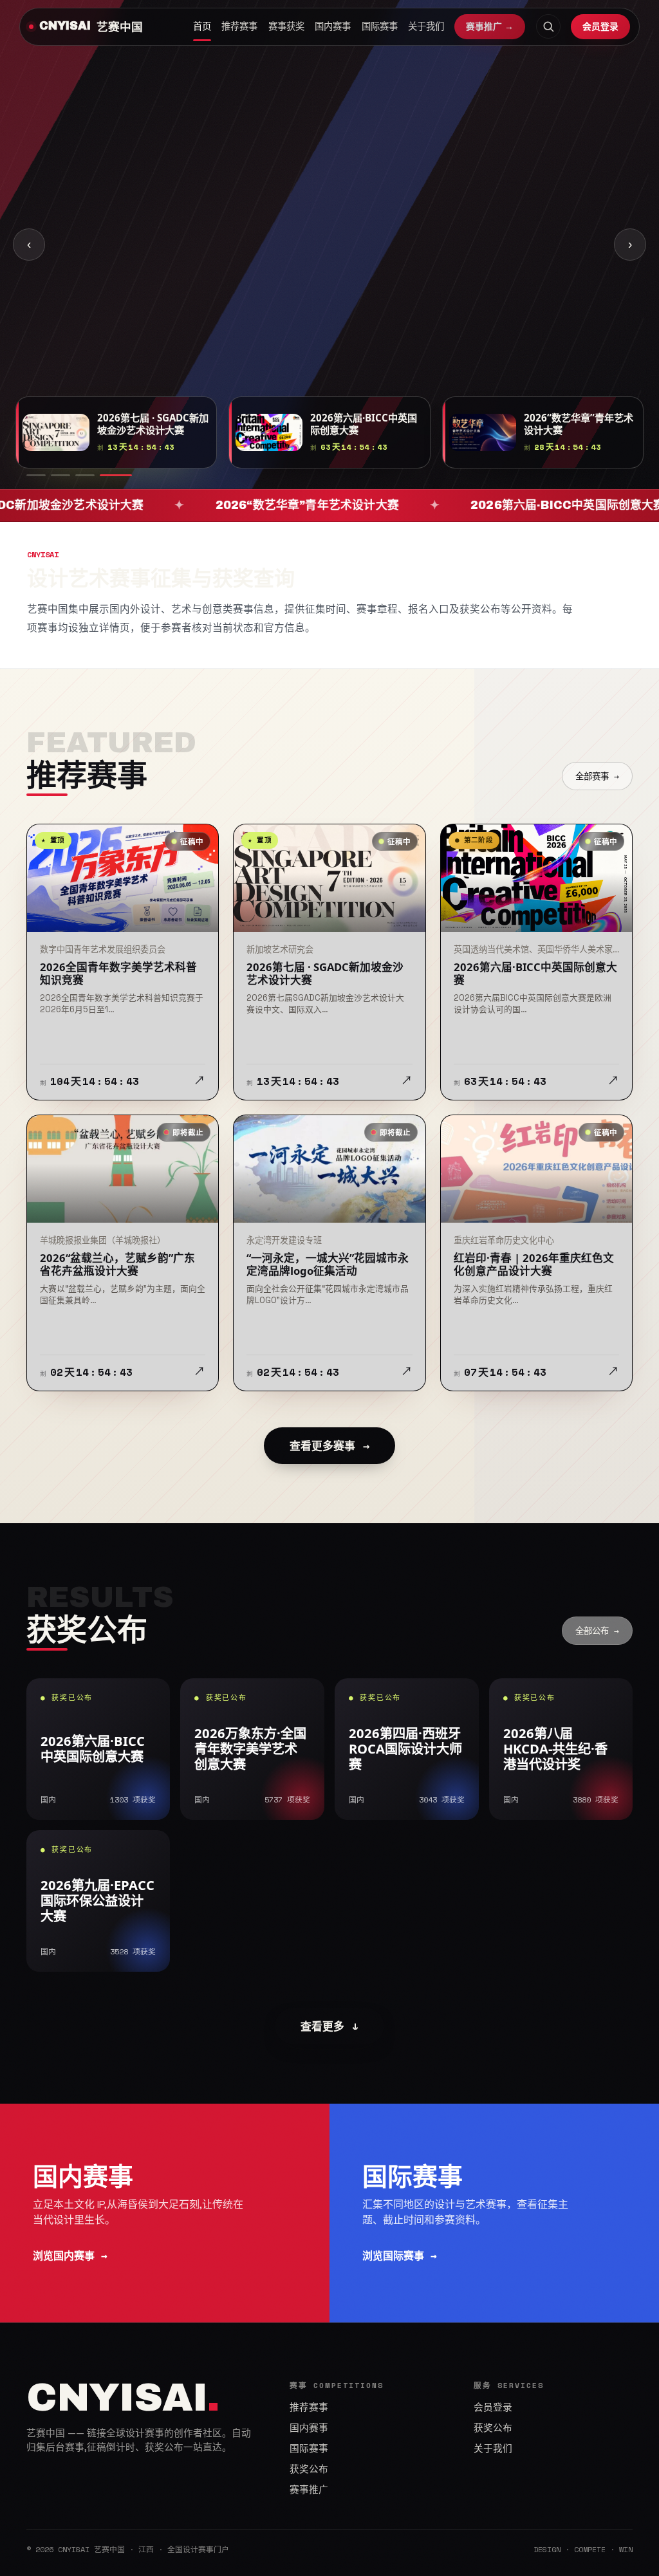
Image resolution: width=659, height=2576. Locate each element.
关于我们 (426, 26)
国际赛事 (380, 26)
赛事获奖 (286, 26)
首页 (202, 26)
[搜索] (548, 26)
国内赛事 (333, 26)
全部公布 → (597, 1631)
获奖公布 (309, 2469)
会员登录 (600, 26)
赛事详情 (151, 255)
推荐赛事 (239, 26)
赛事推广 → (490, 26)
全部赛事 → (597, 776)
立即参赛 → (67, 255)
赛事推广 (309, 2490)
